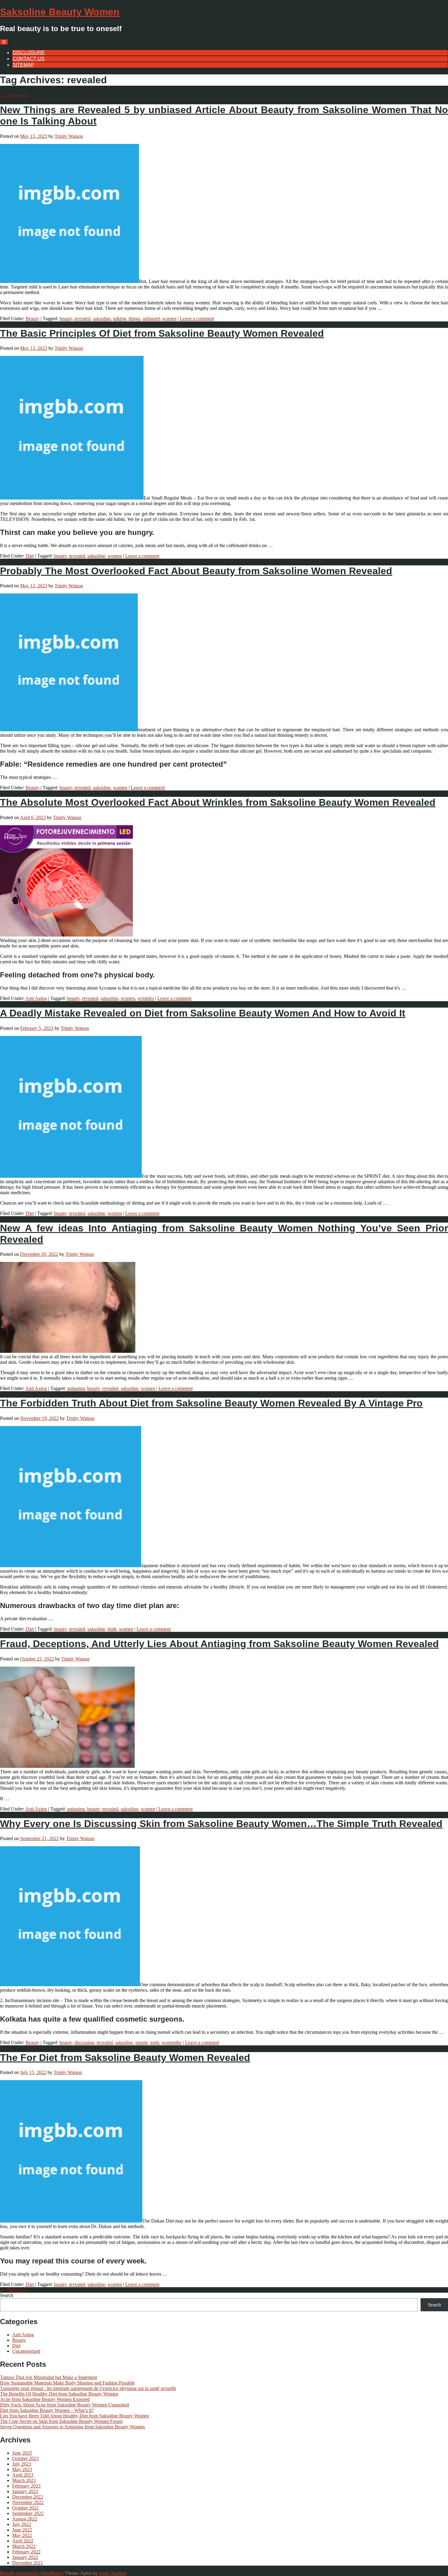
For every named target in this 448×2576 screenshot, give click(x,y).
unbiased (151, 319)
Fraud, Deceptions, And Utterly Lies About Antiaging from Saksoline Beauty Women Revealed (219, 1644)
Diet (30, 556)
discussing (84, 2042)
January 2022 (25, 2557)
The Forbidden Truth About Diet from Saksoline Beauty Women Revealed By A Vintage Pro (211, 1403)
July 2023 (22, 2464)
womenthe (172, 2042)
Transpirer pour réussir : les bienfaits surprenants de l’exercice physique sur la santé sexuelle (88, 2388)
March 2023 (24, 2480)
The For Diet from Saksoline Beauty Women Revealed (125, 2058)
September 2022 (28, 2513)
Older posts (14, 95)
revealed (82, 319)
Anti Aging (36, 998)
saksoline (102, 319)
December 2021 (28, 2563)
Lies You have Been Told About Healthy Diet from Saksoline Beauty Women (75, 2416)
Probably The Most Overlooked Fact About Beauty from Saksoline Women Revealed (196, 571)
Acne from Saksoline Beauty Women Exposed (45, 2399)
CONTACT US (28, 59)
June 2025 (22, 2453)
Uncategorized (26, 2351)
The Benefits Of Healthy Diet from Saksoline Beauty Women (59, 2394)
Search (7, 2295)
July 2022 (22, 2524)
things (134, 319)
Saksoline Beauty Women (60, 12)
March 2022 (24, 2546)
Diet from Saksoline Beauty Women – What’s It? (47, 2410)
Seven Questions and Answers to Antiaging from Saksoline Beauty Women (72, 2427)
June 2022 (22, 2530)
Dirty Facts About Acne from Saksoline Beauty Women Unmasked (64, 2405)
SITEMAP (23, 65)
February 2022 (26, 2552)
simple (142, 2042)
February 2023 (26, 2486)
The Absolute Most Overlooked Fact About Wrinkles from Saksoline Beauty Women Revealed (218, 802)
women (169, 319)
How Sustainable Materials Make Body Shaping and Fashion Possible (67, 2383)
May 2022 (22, 2535)
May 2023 (22, 2469)
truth (112, 1629)
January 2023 (25, 2491)
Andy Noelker (112, 2573)
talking (120, 319)
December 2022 (28, 2497)
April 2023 (23, 2475)
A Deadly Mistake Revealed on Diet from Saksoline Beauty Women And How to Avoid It (203, 1013)
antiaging (76, 1388)
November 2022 (28, 2502)
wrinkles (146, 998)
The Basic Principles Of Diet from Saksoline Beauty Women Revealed (162, 333)
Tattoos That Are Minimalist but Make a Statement (48, 2377)
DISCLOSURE (29, 53)
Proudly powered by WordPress (31, 2573)
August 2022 (25, 2519)
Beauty (32, 319)
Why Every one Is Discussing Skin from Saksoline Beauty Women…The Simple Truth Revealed (221, 1824)
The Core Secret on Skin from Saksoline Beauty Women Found (61, 2421)
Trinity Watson (69, 136)
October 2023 (25, 2458)
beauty (66, 319)
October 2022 (25, 2508)
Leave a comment (197, 319)
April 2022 (23, 2541)
